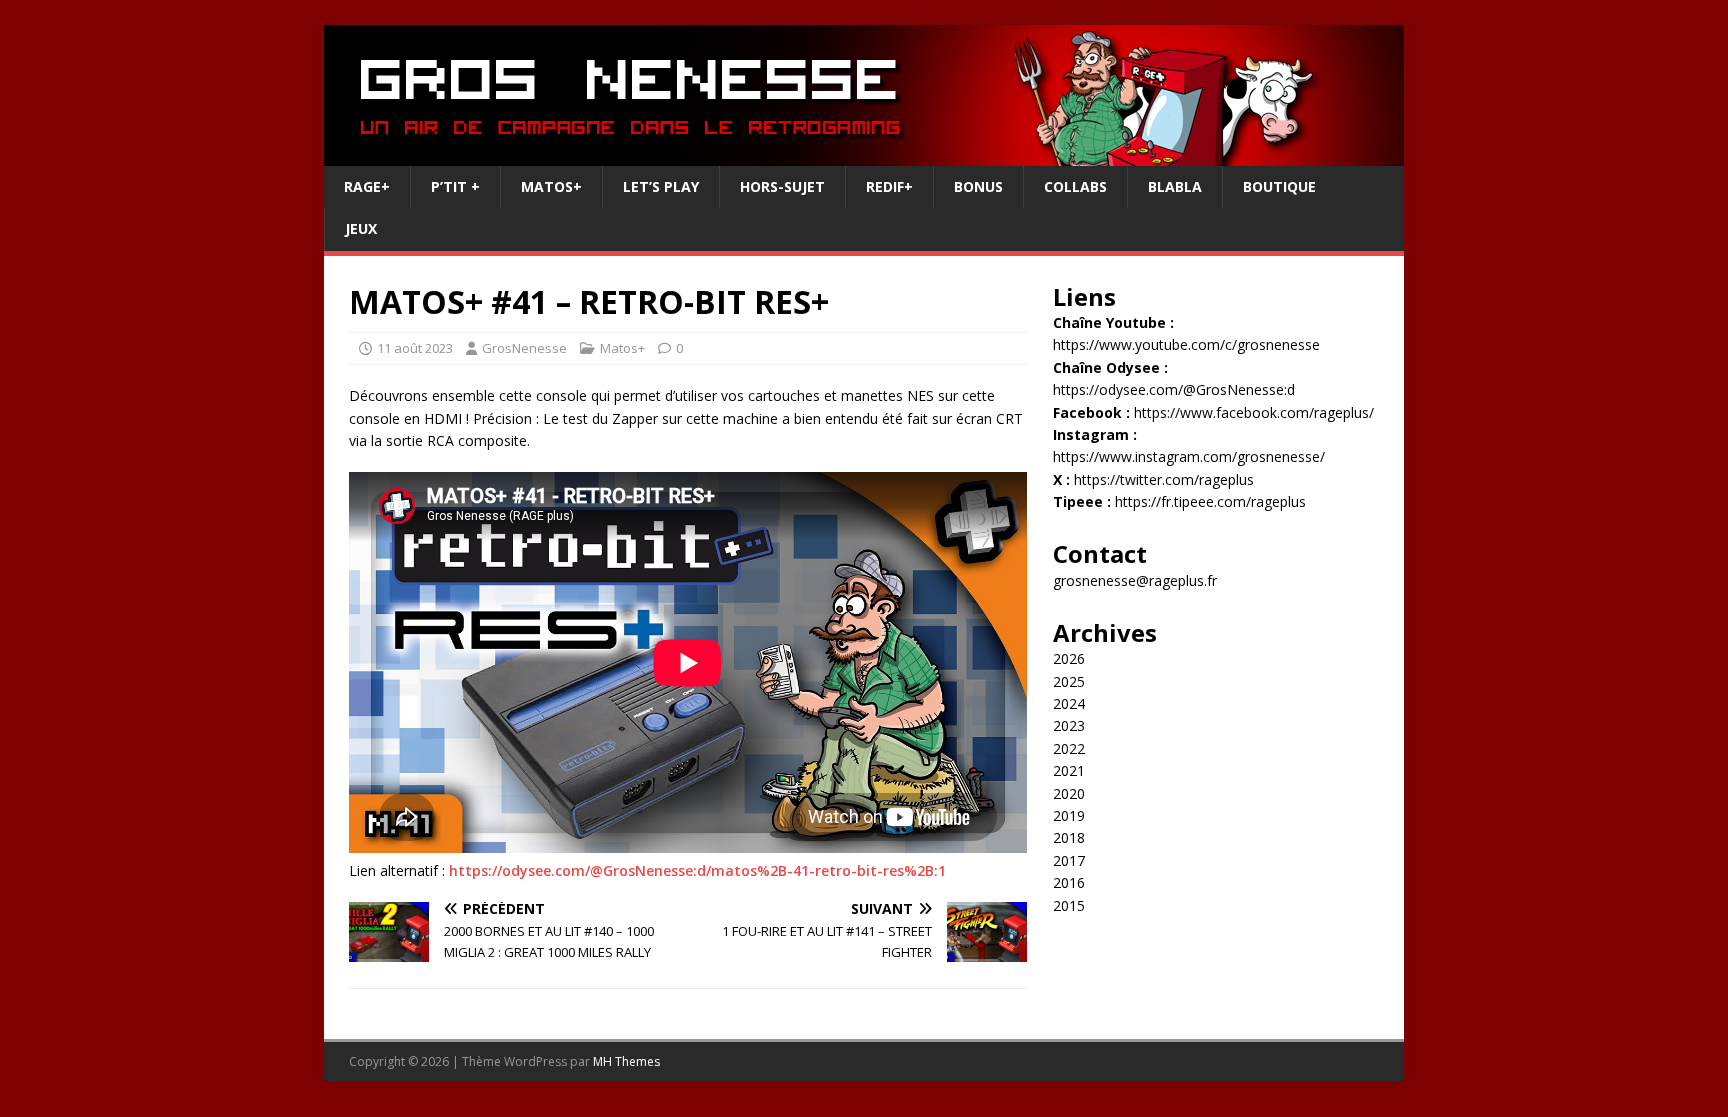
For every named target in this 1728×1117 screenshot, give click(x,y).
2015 (1069, 905)
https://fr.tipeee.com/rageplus (1210, 501)
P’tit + (455, 186)
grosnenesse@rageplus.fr (1135, 580)
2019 (1069, 815)
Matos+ (551, 186)
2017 (1069, 860)
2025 (1069, 681)
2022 (1069, 748)
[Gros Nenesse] (864, 154)
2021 (1069, 770)
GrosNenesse (524, 348)
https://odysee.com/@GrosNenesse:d (1174, 389)
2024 (1069, 703)
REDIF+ (889, 186)
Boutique (1279, 186)
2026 (1069, 658)
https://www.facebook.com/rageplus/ (1254, 412)
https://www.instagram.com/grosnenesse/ (1189, 456)
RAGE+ (367, 186)
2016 (1069, 882)
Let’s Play (661, 186)
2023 (1069, 725)
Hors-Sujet (782, 186)
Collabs (1075, 186)
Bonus (978, 186)
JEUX (361, 228)
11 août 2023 (415, 348)
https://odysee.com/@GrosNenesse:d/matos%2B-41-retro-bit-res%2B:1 (697, 870)
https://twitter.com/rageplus (1164, 479)
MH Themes (626, 1061)
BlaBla (1175, 186)
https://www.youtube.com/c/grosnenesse (1186, 344)
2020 (1069, 793)
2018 (1069, 837)
